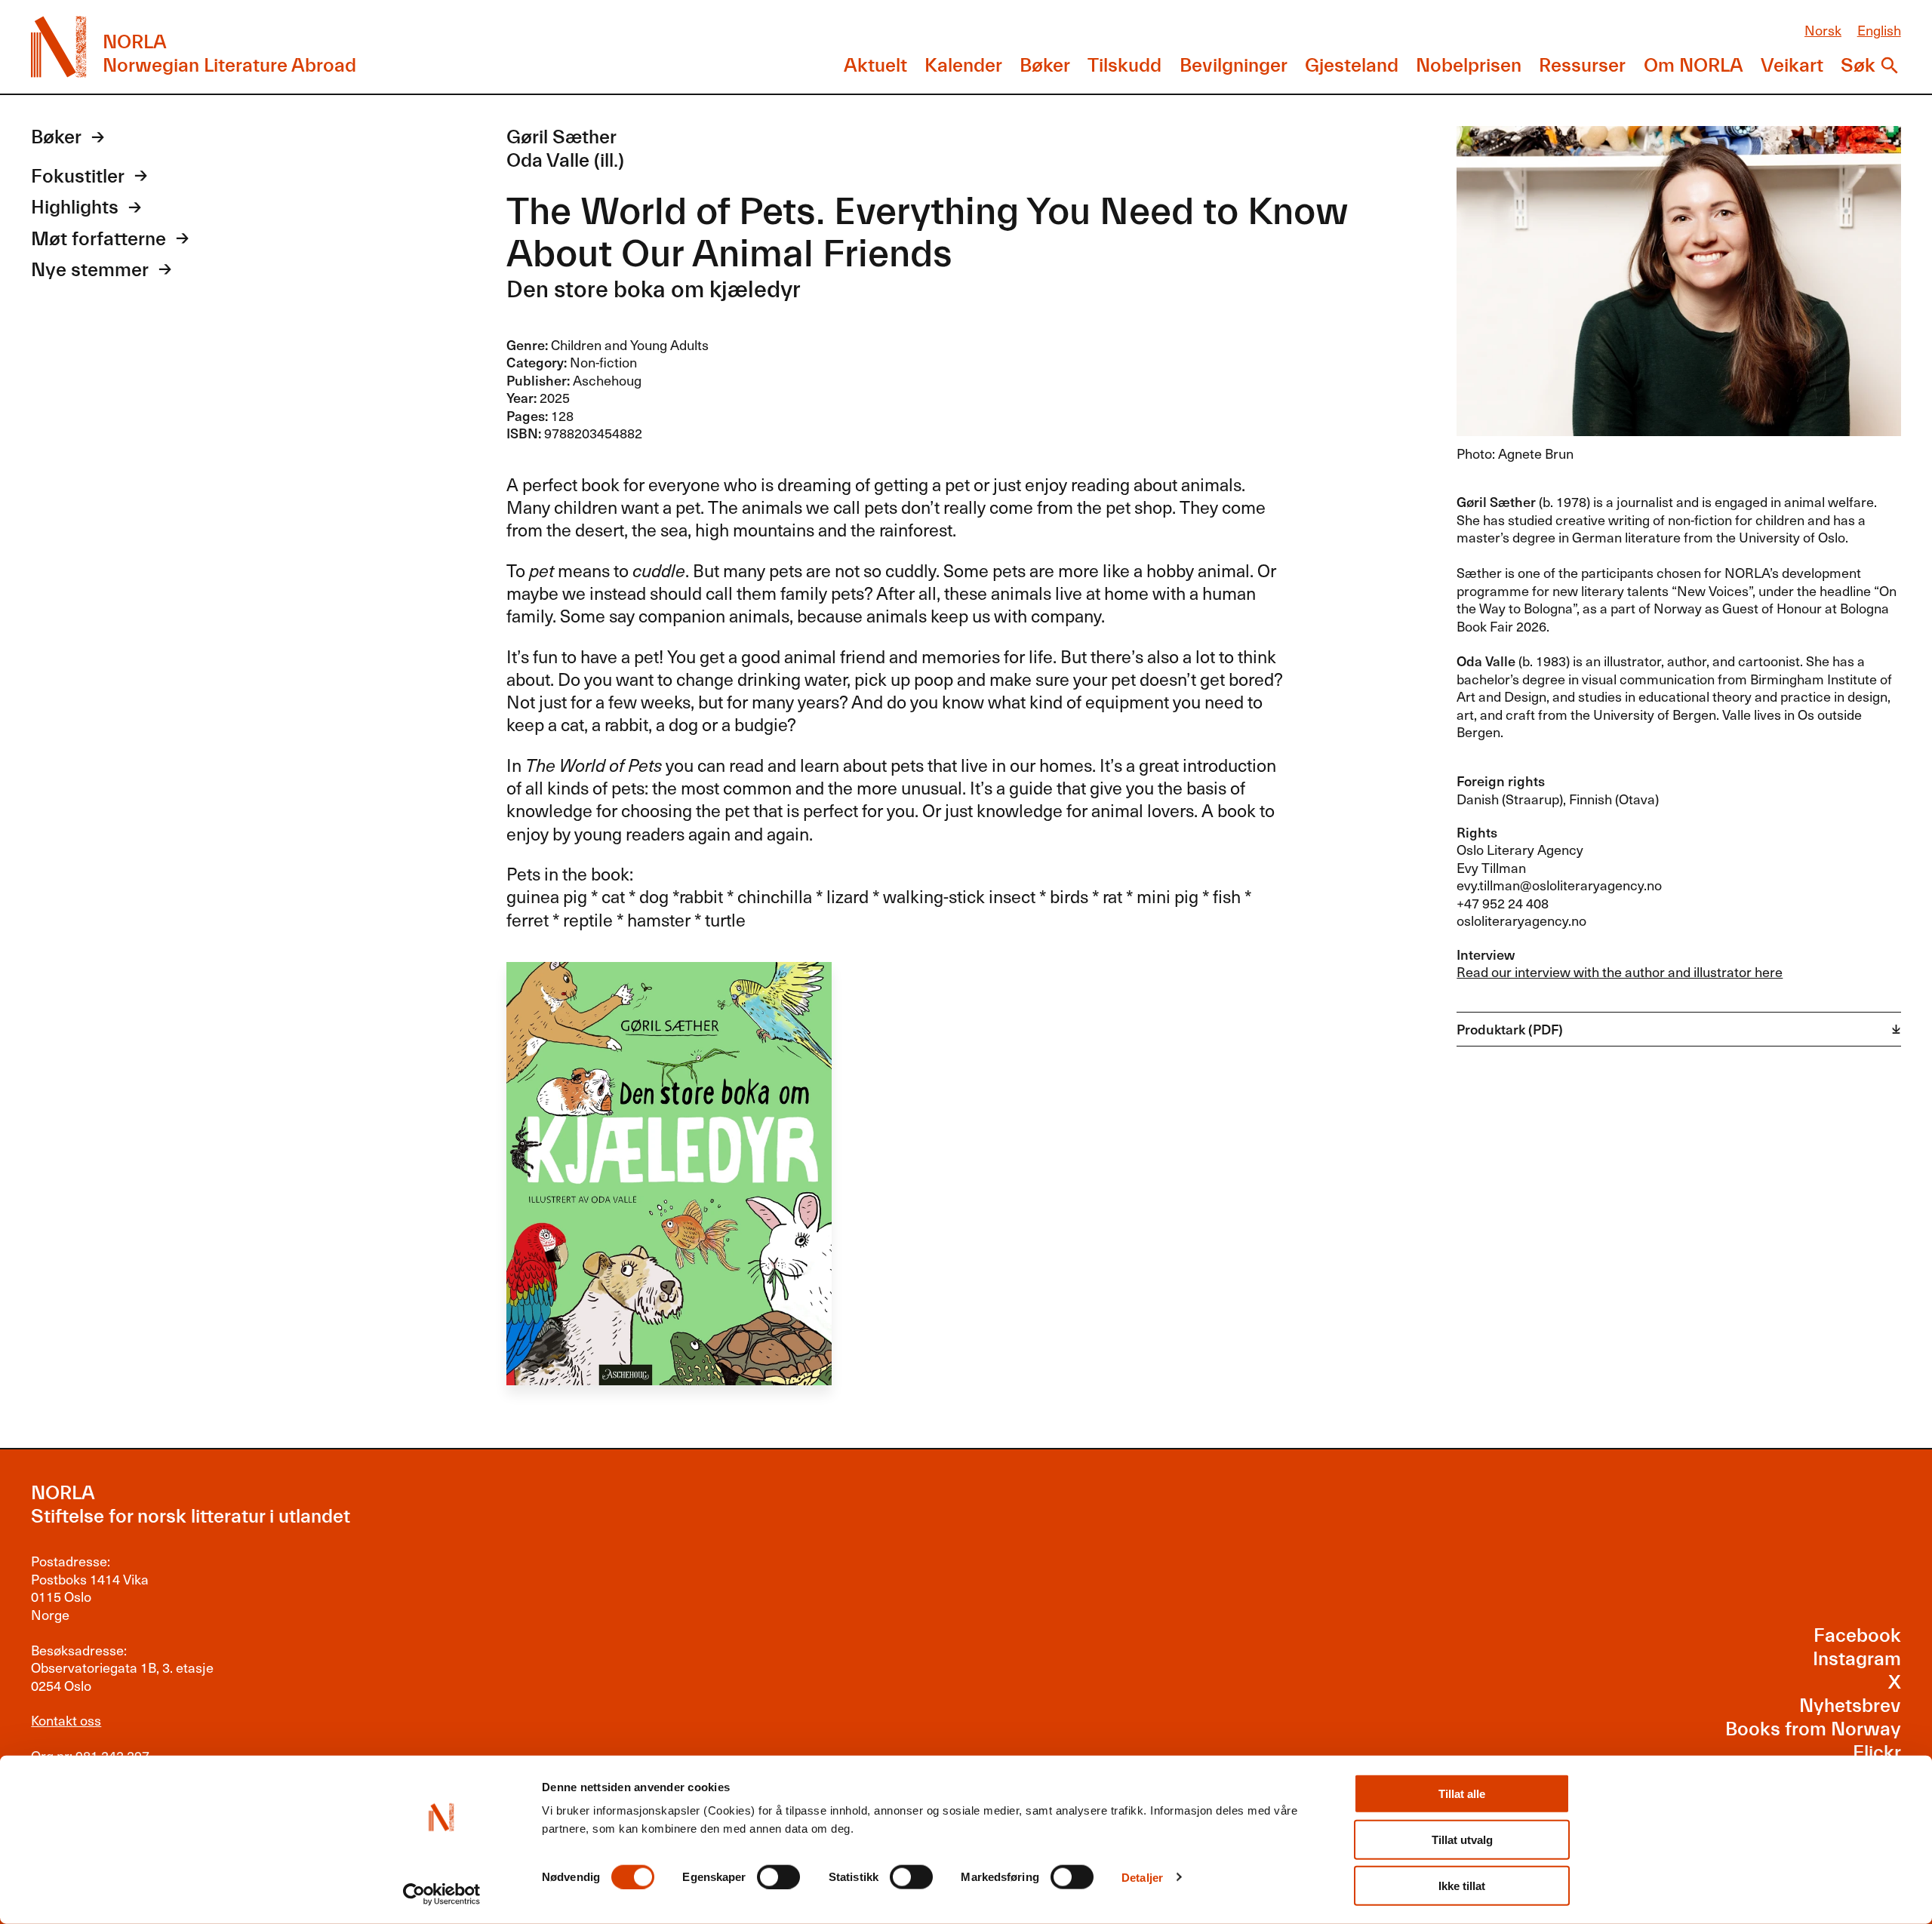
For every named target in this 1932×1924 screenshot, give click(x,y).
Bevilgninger (1234, 66)
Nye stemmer (90, 270)
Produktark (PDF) (1510, 1029)
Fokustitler (78, 177)
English (1879, 30)
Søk (1858, 66)
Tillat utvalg (1462, 1840)
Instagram (1857, 1659)
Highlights (75, 207)
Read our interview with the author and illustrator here (1620, 971)
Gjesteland (1352, 66)
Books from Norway (1813, 1729)
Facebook (1857, 1636)
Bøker (1045, 66)
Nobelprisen (1469, 66)
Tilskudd (1124, 66)
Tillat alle (1462, 1794)
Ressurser (1582, 66)
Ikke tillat (1462, 1886)
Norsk (1823, 30)
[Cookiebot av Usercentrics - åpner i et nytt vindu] (442, 1895)
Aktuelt (875, 66)
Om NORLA (1694, 66)
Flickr (1877, 1753)
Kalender (963, 66)
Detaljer (1142, 1877)
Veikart (1792, 66)
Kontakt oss (66, 1720)
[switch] (778, 1876)
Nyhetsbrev (1850, 1706)
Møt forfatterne (98, 239)
